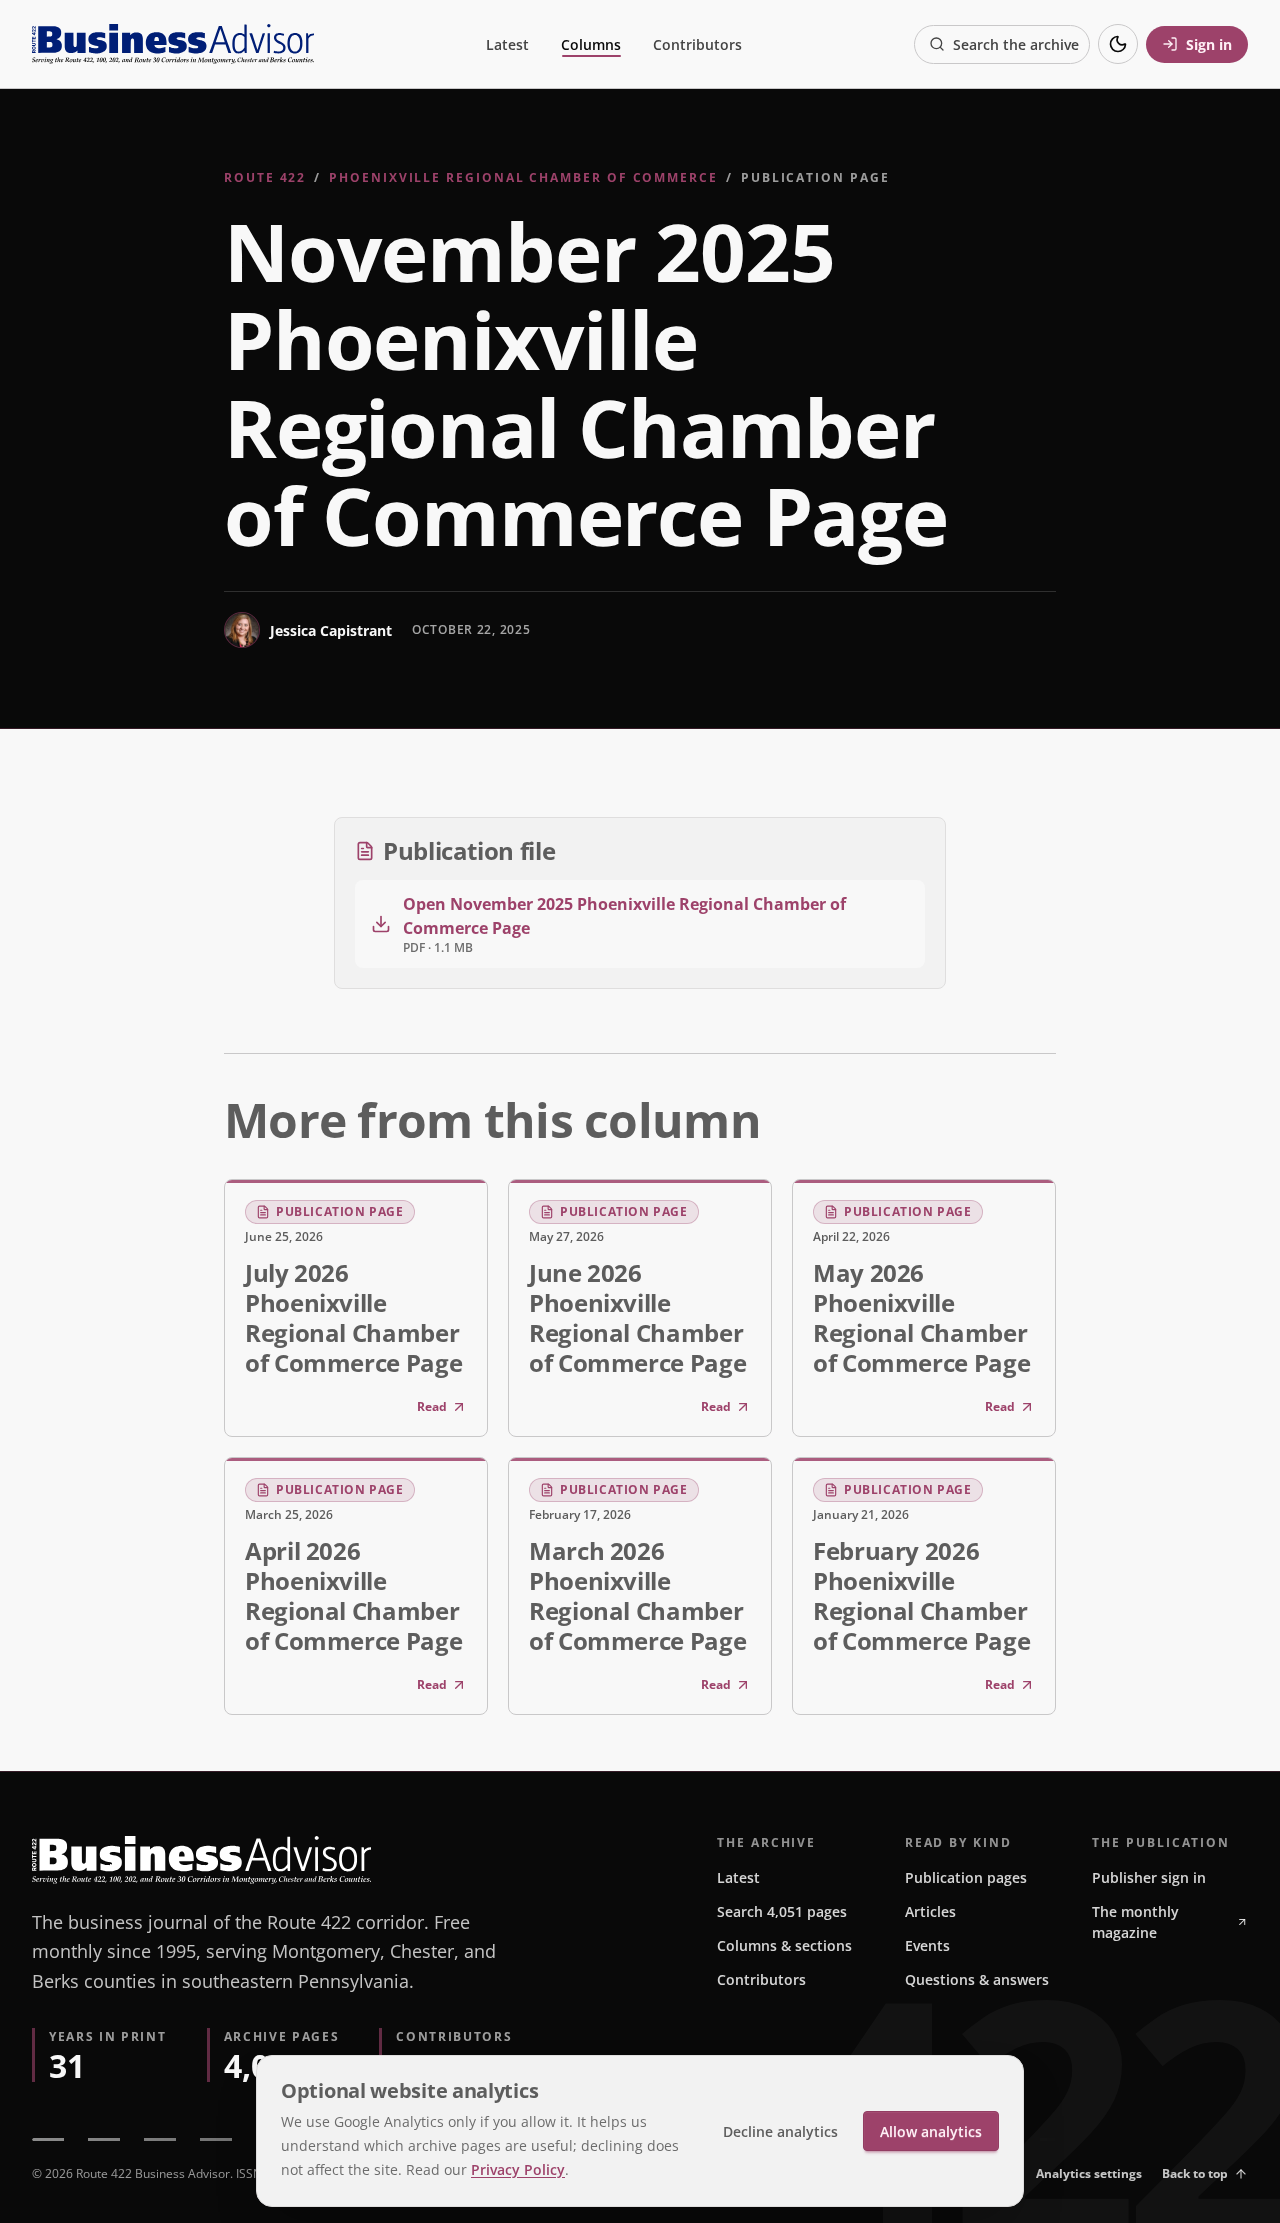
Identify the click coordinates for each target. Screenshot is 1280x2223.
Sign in (1209, 44)
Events (927, 1945)
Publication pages (966, 1877)
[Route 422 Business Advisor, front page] (173, 44)
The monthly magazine (1135, 1922)
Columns (591, 44)
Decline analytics (780, 2131)
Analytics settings (1089, 2173)
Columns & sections (784, 1945)
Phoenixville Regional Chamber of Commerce (523, 177)
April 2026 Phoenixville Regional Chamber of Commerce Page (353, 1595)
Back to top (1195, 2173)
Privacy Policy (518, 2169)
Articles (930, 1911)
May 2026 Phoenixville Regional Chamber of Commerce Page (921, 1317)
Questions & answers (977, 1979)
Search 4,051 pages (782, 1911)
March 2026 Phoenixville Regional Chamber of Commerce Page (637, 1595)
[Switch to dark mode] (1118, 44)
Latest (507, 44)
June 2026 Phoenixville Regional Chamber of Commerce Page (637, 1317)
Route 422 (265, 177)
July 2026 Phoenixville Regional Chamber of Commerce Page (353, 1317)
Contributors (697, 44)
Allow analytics (931, 2131)
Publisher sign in (1149, 1877)
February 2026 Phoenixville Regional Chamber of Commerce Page (921, 1595)
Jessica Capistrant (331, 630)
